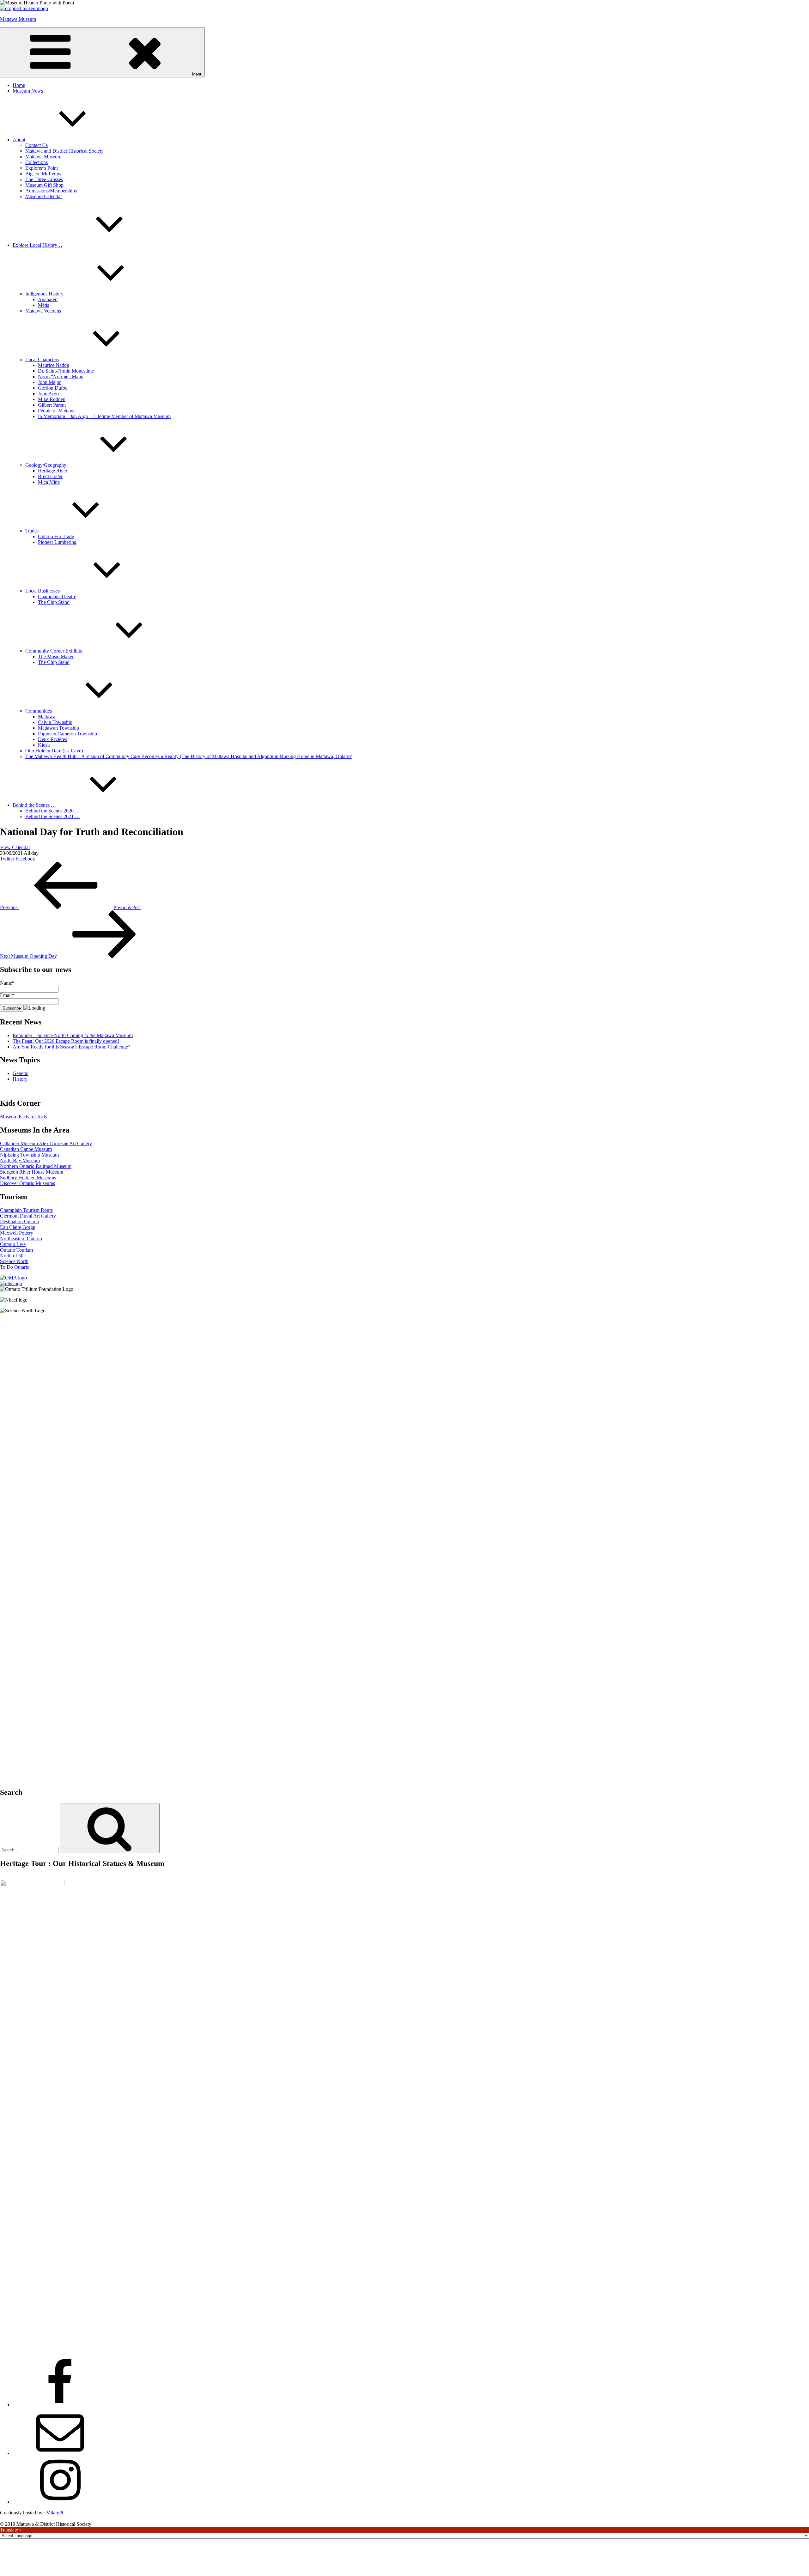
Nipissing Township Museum (29, 1155)
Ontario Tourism (16, 1250)
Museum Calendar (44, 196)
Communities (39, 711)
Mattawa (47, 717)
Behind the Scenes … (34, 805)
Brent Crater (50, 476)
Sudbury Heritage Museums (28, 1178)
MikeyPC (56, 2513)
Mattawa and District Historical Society (64, 151)
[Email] (60, 2453)
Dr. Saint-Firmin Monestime (66, 371)
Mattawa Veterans (43, 311)
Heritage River (53, 471)
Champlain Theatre (57, 596)
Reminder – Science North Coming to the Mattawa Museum (73, 1035)
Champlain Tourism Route (26, 1210)
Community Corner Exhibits (54, 651)
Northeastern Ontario (21, 1239)
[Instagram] (60, 2502)
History (20, 1079)
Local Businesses (43, 591)
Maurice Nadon (54, 365)
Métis (43, 305)
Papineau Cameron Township (67, 734)
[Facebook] (60, 2405)
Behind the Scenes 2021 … (53, 816)
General (21, 1073)
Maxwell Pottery (17, 1233)
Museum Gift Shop (44, 185)
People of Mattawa (57, 411)
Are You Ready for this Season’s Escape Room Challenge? (71, 1047)
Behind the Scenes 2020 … (53, 811)
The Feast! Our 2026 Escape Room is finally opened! (66, 1041)
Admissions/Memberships (51, 191)
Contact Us (36, 145)
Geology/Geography (46, 465)
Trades (32, 531)
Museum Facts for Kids (23, 1117)
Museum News (28, 91)
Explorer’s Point (42, 168)
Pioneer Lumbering (57, 542)
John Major (49, 382)
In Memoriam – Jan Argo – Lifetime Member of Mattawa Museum (104, 416)
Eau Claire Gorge (18, 1227)
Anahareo (48, 299)
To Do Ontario (15, 1267)
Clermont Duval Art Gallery (28, 1216)
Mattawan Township (58, 728)
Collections (36, 162)
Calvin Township (55, 722)
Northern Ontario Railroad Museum (36, 1166)
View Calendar (15, 847)
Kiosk (44, 745)
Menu (197, 74)
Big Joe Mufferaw (43, 174)
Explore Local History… (37, 245)
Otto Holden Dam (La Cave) (54, 751)
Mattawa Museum (18, 19)
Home (19, 85)
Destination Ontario (20, 1221)
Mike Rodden (52, 399)
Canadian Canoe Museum (26, 1149)
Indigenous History (44, 294)
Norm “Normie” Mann (61, 377)
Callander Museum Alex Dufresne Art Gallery (46, 1143)
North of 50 (12, 1256)
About (19, 140)
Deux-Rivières (52, 739)
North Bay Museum (20, 1160)
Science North (14, 1261)
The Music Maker (56, 656)
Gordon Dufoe (53, 388)
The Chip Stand (54, 602)
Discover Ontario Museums (27, 1183)
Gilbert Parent (52, 405)
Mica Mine (49, 482)
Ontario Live (13, 1244)
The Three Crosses (44, 179)
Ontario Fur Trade (56, 536)
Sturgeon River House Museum (32, 1172)
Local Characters (42, 359)
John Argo (48, 394)
